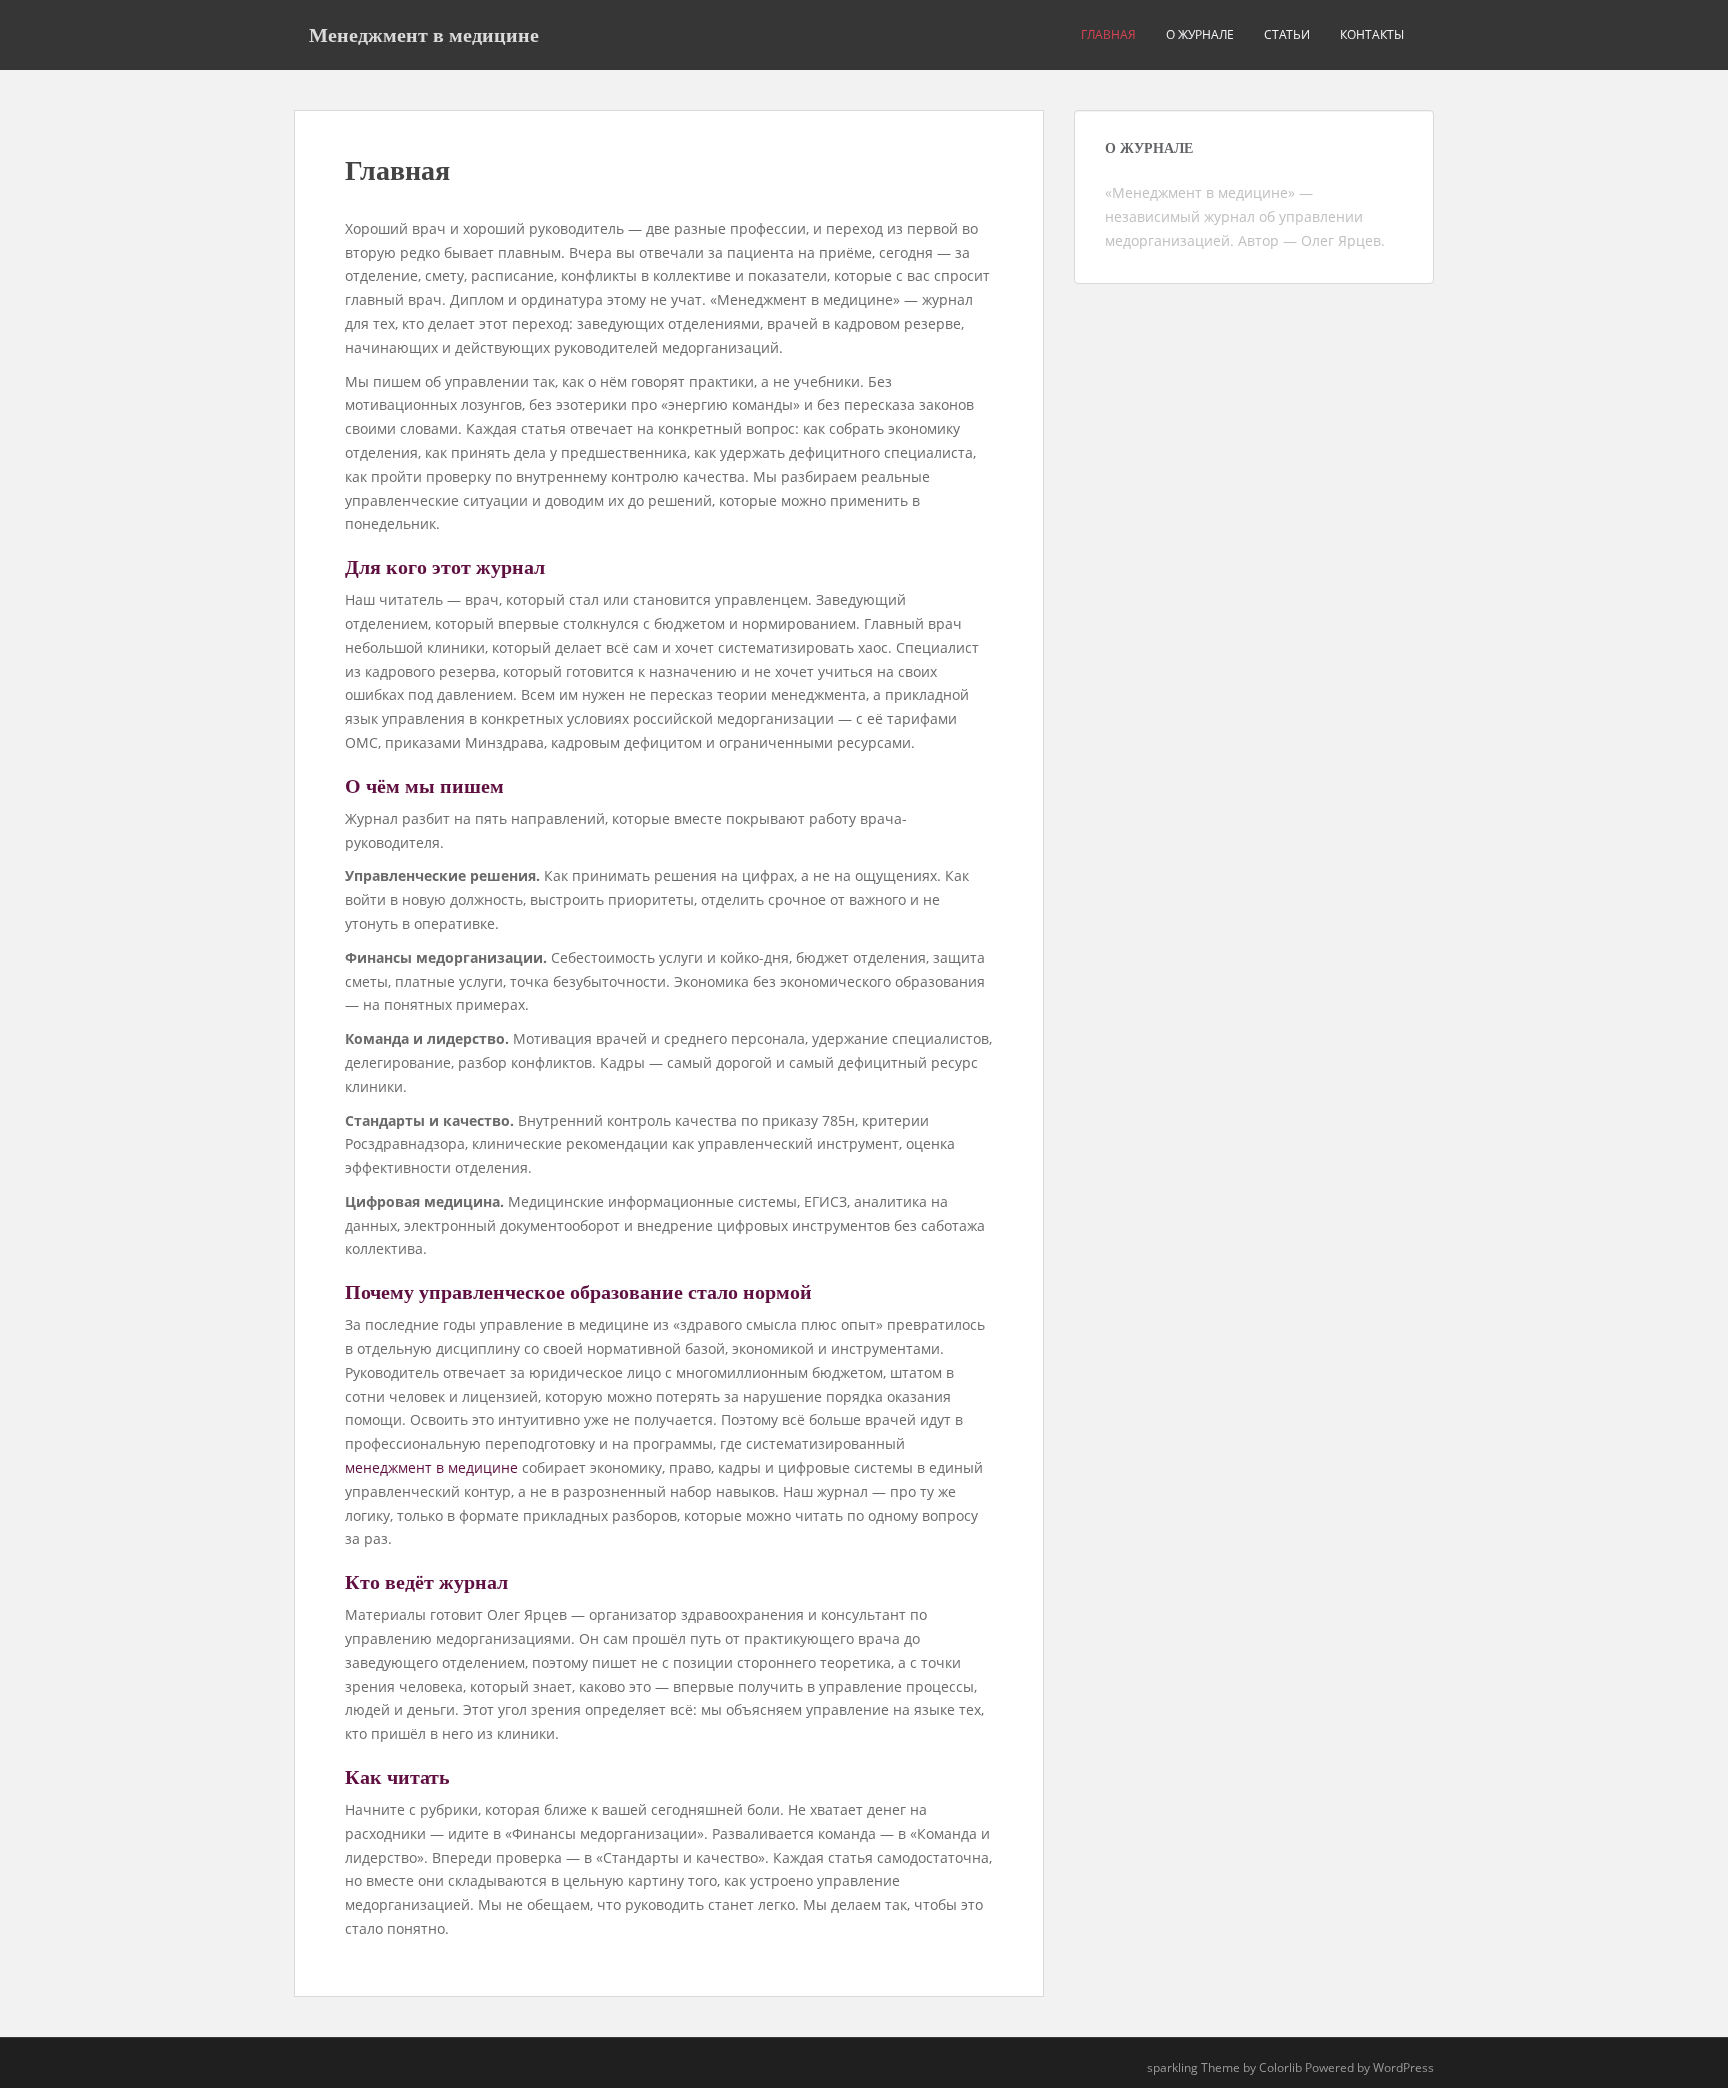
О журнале (1200, 34)
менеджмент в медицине (431, 1467)
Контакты (1372, 34)
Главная (1108, 34)
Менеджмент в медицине (424, 35)
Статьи (1287, 34)
